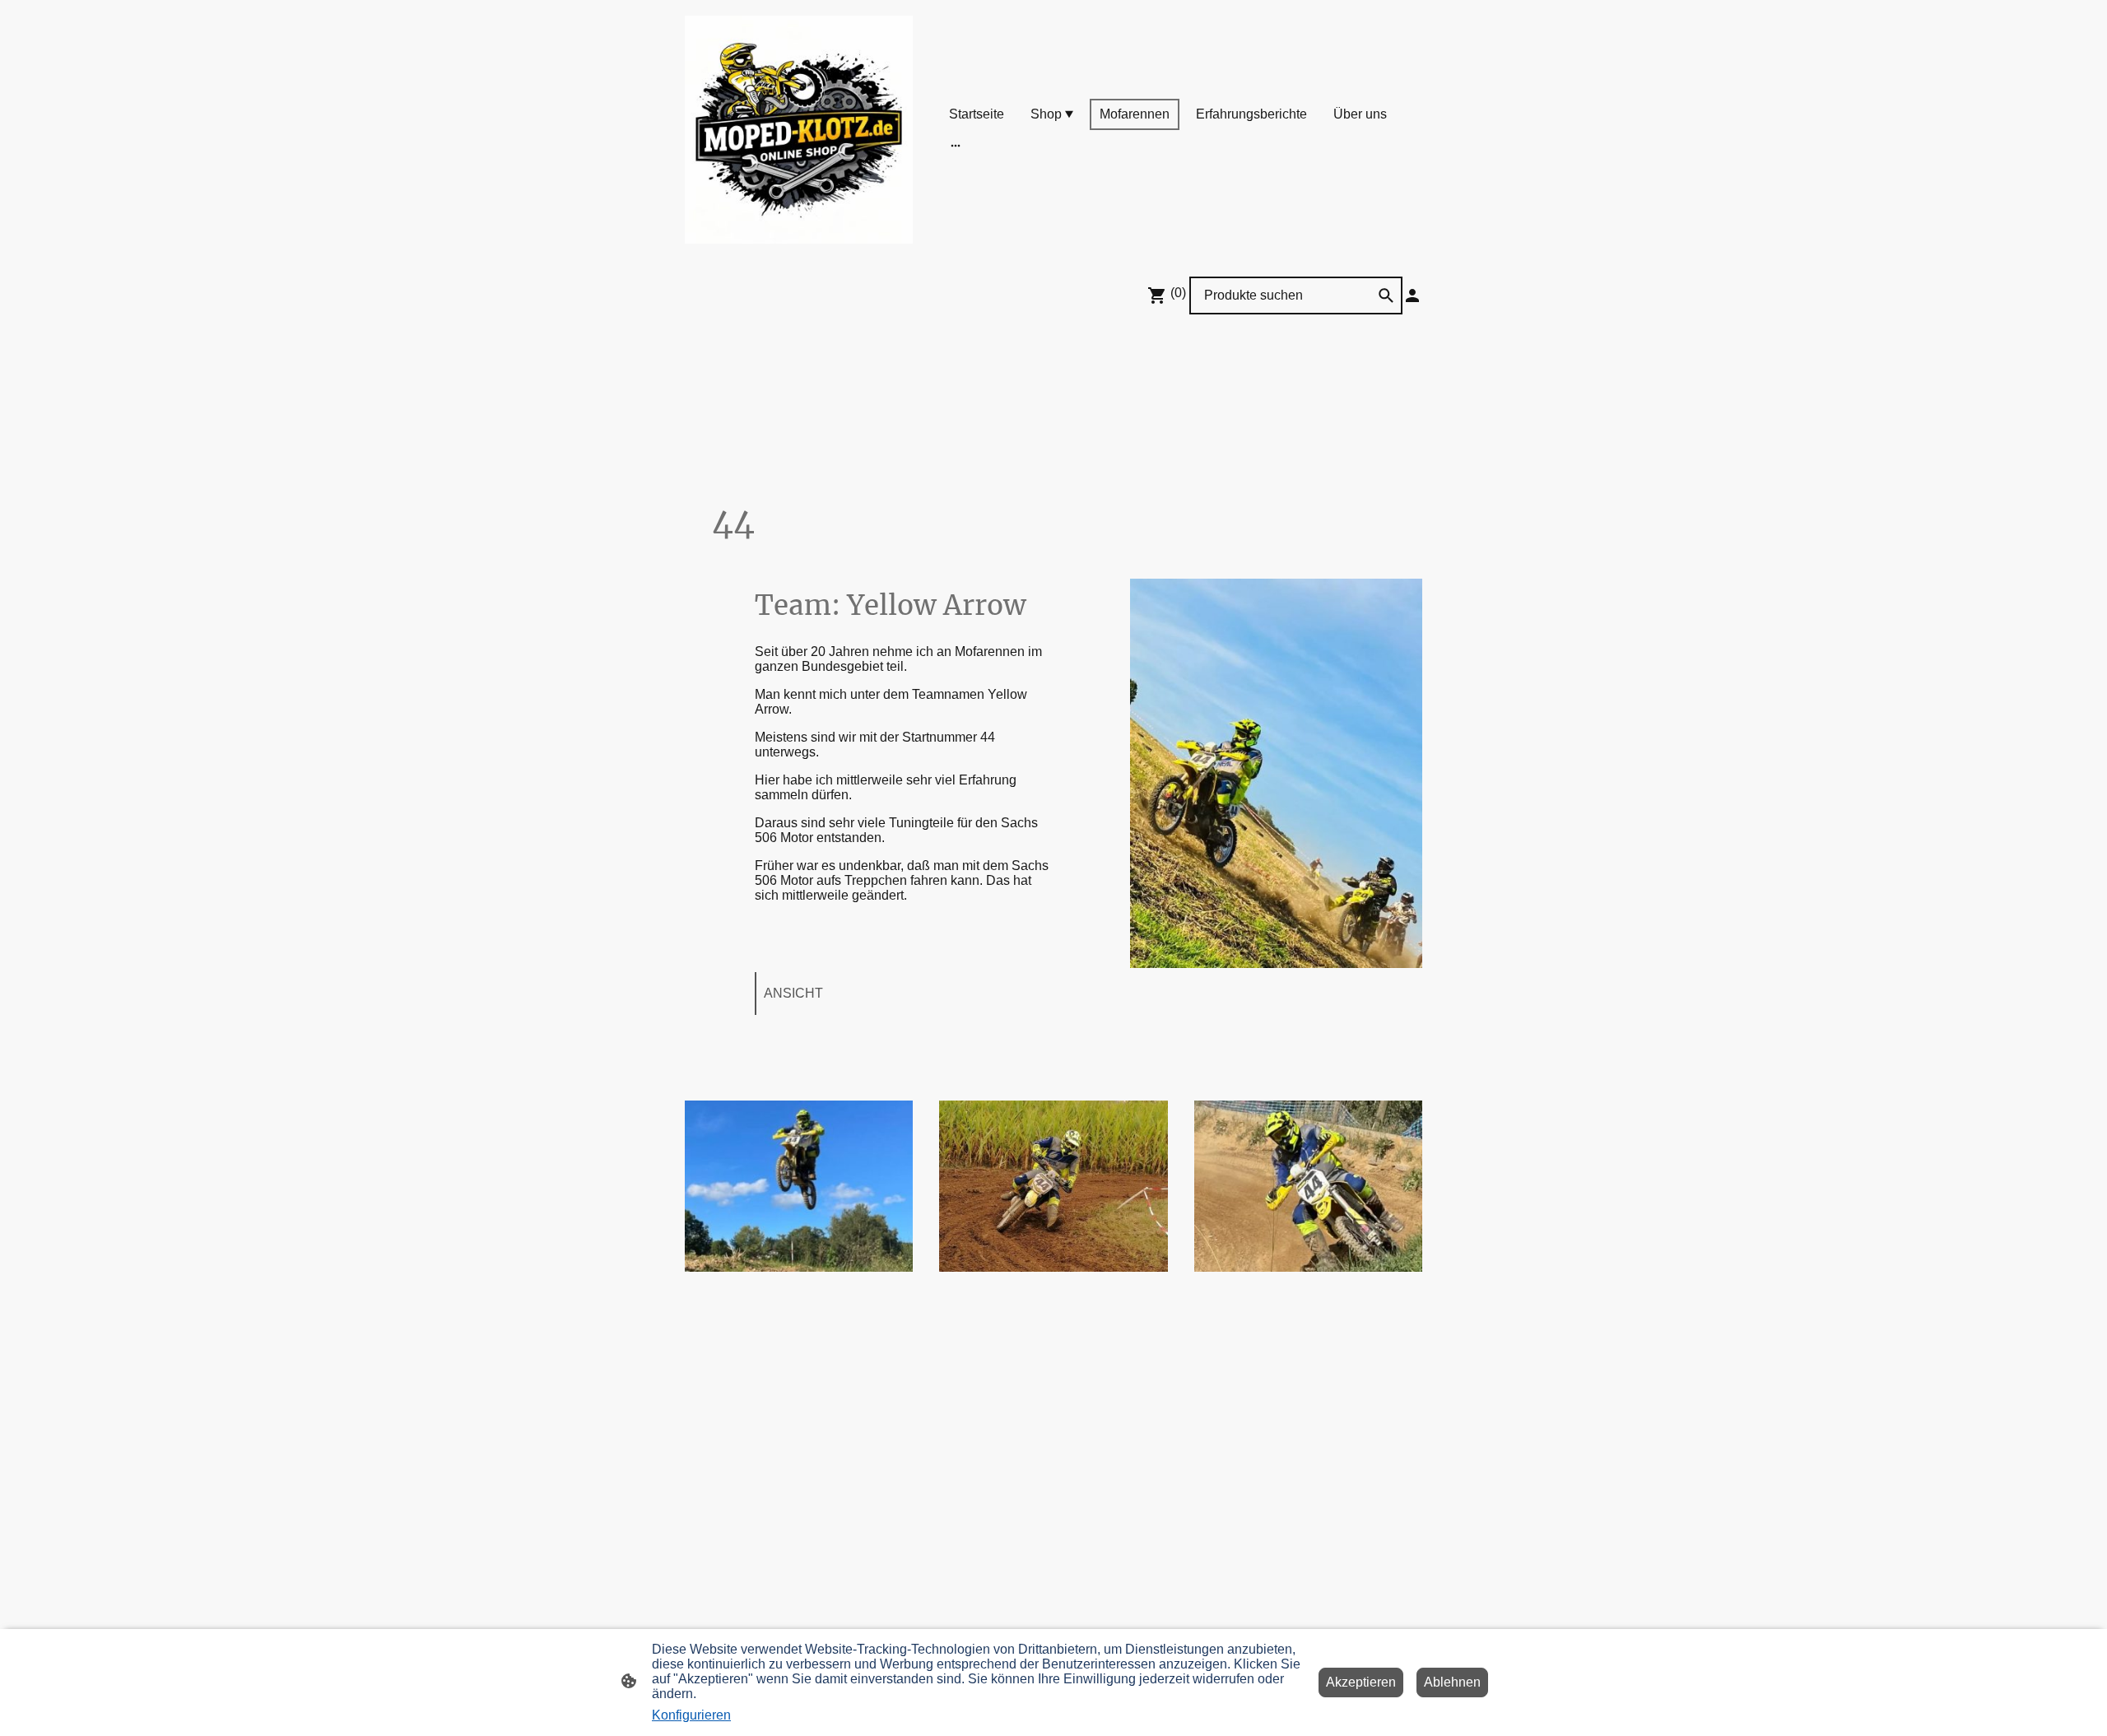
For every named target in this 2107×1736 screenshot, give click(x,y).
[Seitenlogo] (799, 130)
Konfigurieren (691, 1715)
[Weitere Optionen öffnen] (956, 146)
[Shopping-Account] (1412, 296)
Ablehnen (1452, 1682)
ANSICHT (793, 993)
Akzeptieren (1361, 1682)
